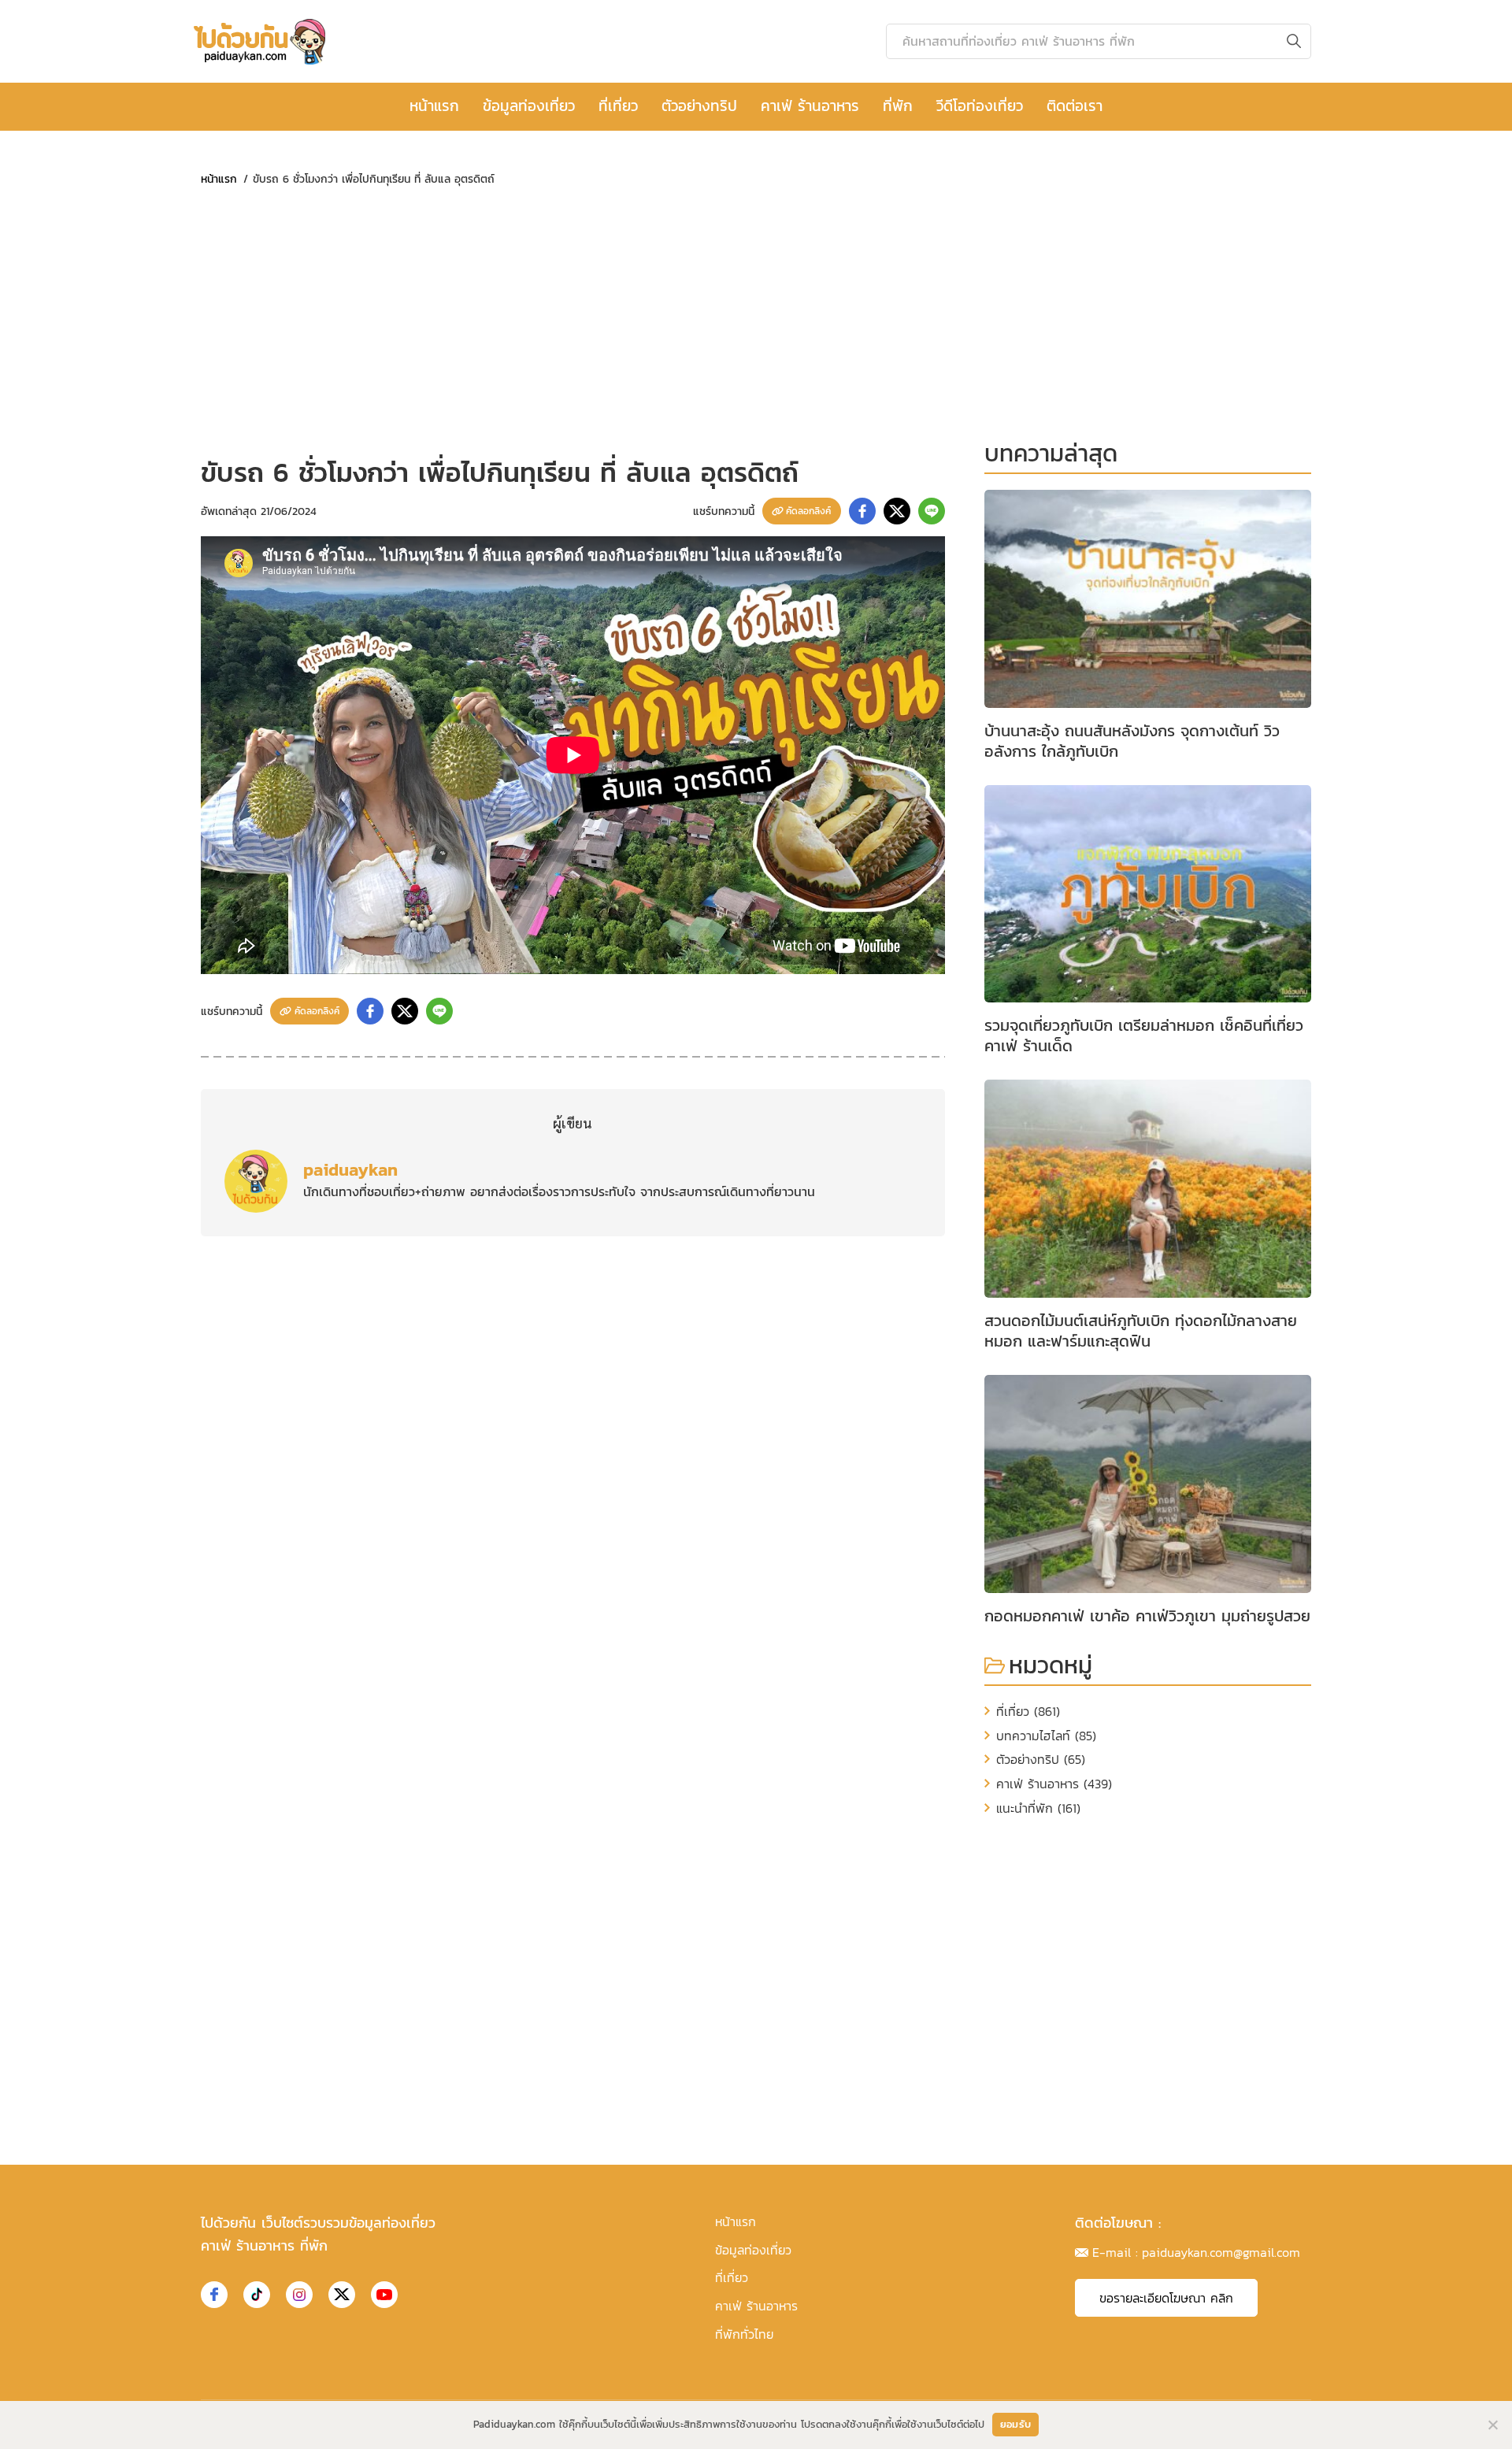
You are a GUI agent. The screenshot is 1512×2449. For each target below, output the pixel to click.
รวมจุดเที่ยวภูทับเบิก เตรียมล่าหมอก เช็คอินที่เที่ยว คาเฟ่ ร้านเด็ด (1144, 1036)
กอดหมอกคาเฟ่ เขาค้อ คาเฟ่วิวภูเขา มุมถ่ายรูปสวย (1147, 1616)
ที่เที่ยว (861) (1028, 1711)
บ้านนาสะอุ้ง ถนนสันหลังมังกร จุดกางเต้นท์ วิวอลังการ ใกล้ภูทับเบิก (1132, 741)
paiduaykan (350, 1169)
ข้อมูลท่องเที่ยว (529, 106)
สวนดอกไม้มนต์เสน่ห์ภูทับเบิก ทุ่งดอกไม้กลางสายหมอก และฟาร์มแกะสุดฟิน (1141, 1331)
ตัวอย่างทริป (699, 106)
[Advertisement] (573, 321)
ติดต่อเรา (1075, 106)
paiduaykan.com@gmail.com (1221, 2252)
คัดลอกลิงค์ (808, 511)
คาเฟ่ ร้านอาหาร (810, 106)
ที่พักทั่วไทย (744, 2334)
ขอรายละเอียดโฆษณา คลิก (1166, 2298)
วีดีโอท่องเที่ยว (980, 106)
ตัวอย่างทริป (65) (1041, 1759)
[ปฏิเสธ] (1492, 2425)
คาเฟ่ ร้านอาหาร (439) (1054, 1784)
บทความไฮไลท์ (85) (1046, 1736)
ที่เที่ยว (618, 106)
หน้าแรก (434, 106)
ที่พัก (898, 106)
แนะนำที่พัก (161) (1038, 1808)
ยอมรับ (1015, 2424)
